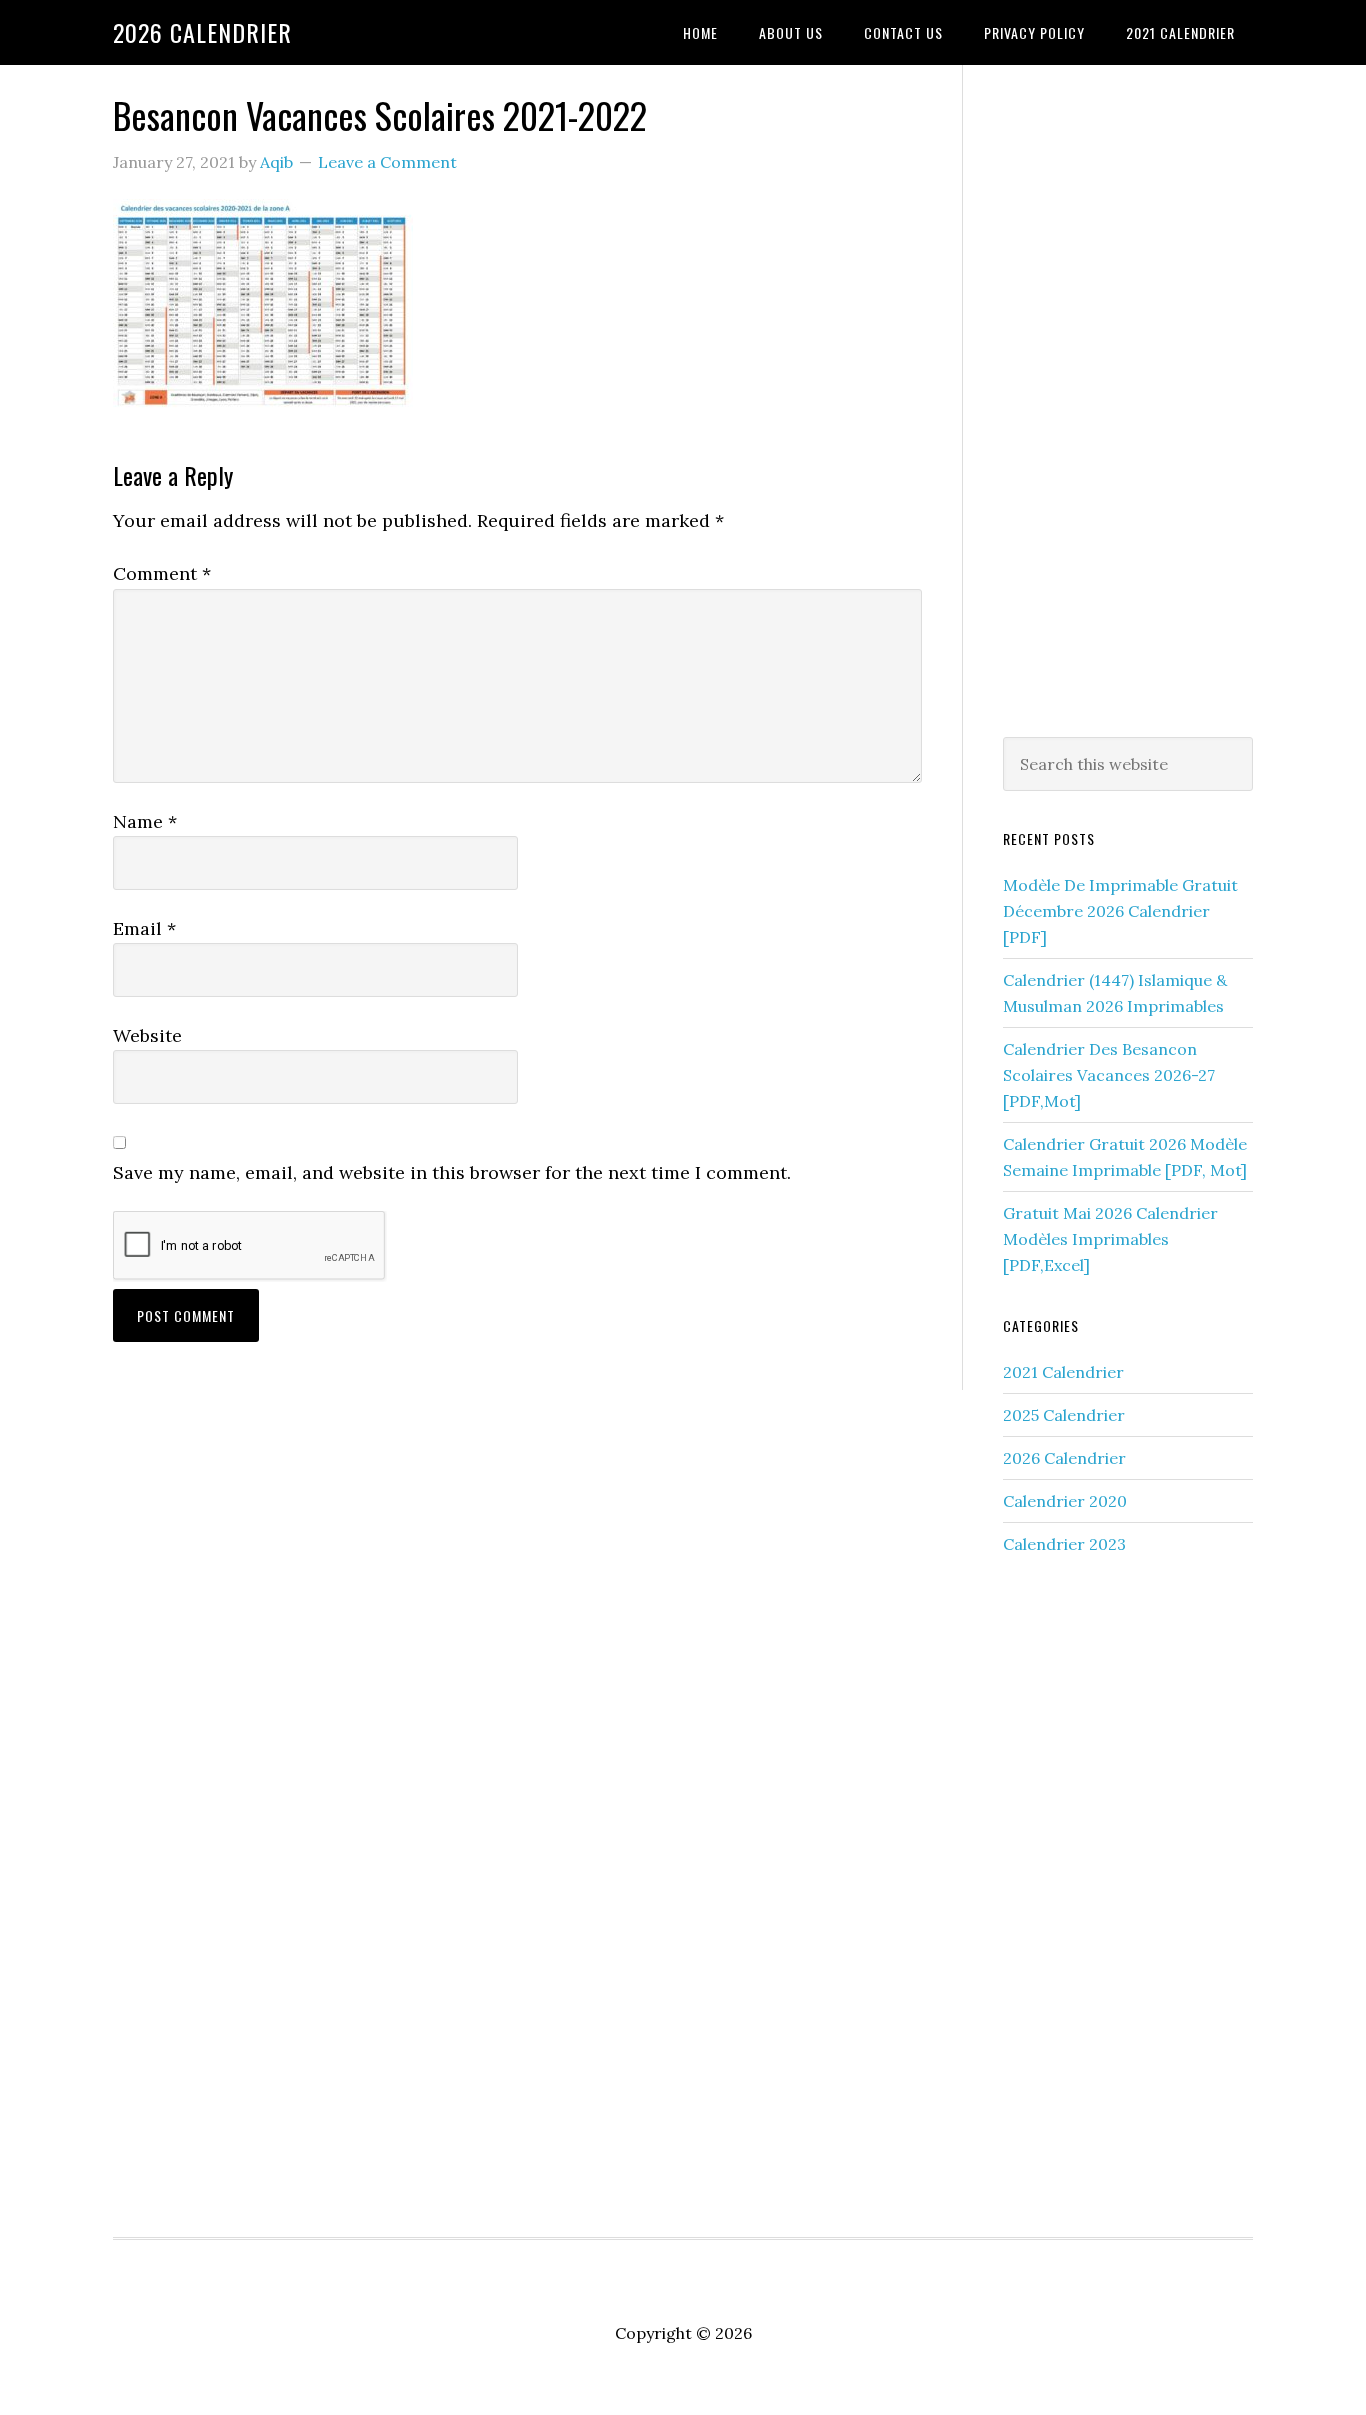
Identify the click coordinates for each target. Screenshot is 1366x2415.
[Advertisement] (1128, 397)
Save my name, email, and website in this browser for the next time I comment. (452, 1172)
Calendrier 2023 (1064, 1544)
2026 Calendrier (202, 32)
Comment (162, 573)
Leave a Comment (387, 162)
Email (144, 928)
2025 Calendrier (1064, 1415)
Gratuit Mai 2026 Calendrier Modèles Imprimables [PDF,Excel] (1110, 1239)
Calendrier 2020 (1065, 1501)
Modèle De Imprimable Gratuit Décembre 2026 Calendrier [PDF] (1120, 911)
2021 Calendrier (1063, 1372)
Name (145, 821)
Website (147, 1035)
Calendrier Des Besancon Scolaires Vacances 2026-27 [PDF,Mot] (1109, 1075)
